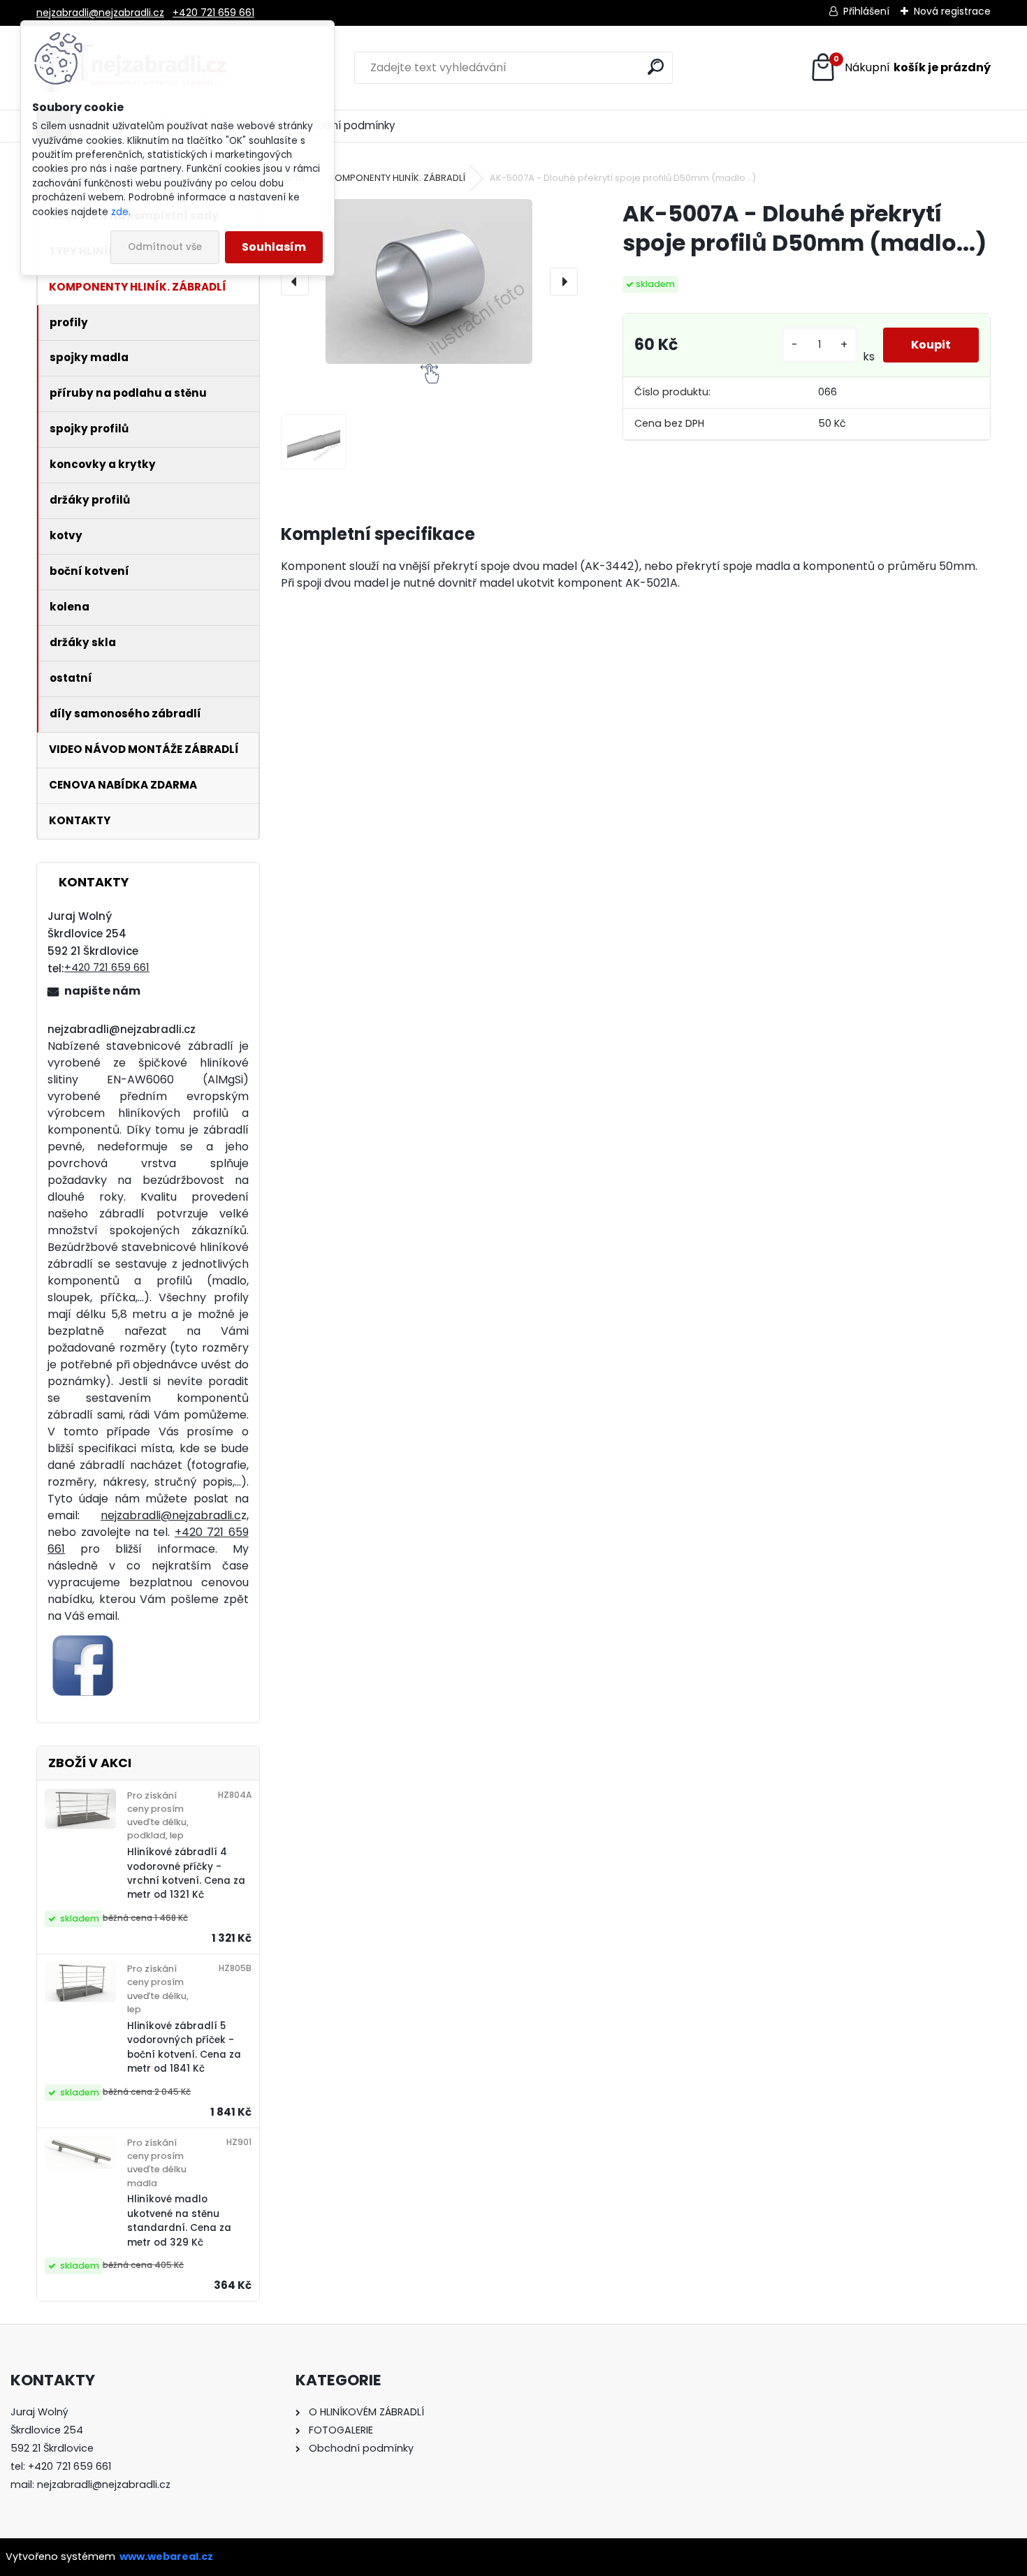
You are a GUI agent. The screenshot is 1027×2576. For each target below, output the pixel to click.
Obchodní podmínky (343, 125)
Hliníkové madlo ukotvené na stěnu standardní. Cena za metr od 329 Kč (179, 2220)
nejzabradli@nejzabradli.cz (100, 13)
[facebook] (83, 1638)
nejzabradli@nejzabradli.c (171, 1515)
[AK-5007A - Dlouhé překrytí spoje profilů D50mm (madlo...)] (429, 281)
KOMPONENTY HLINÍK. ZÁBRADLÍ (397, 178)
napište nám (102, 991)
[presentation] (295, 281)
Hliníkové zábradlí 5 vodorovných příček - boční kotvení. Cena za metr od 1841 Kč (184, 2047)
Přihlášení (866, 11)
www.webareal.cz (166, 2556)
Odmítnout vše (165, 247)
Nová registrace (952, 11)
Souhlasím (274, 247)
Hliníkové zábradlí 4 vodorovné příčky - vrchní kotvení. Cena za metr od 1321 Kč (186, 1873)
